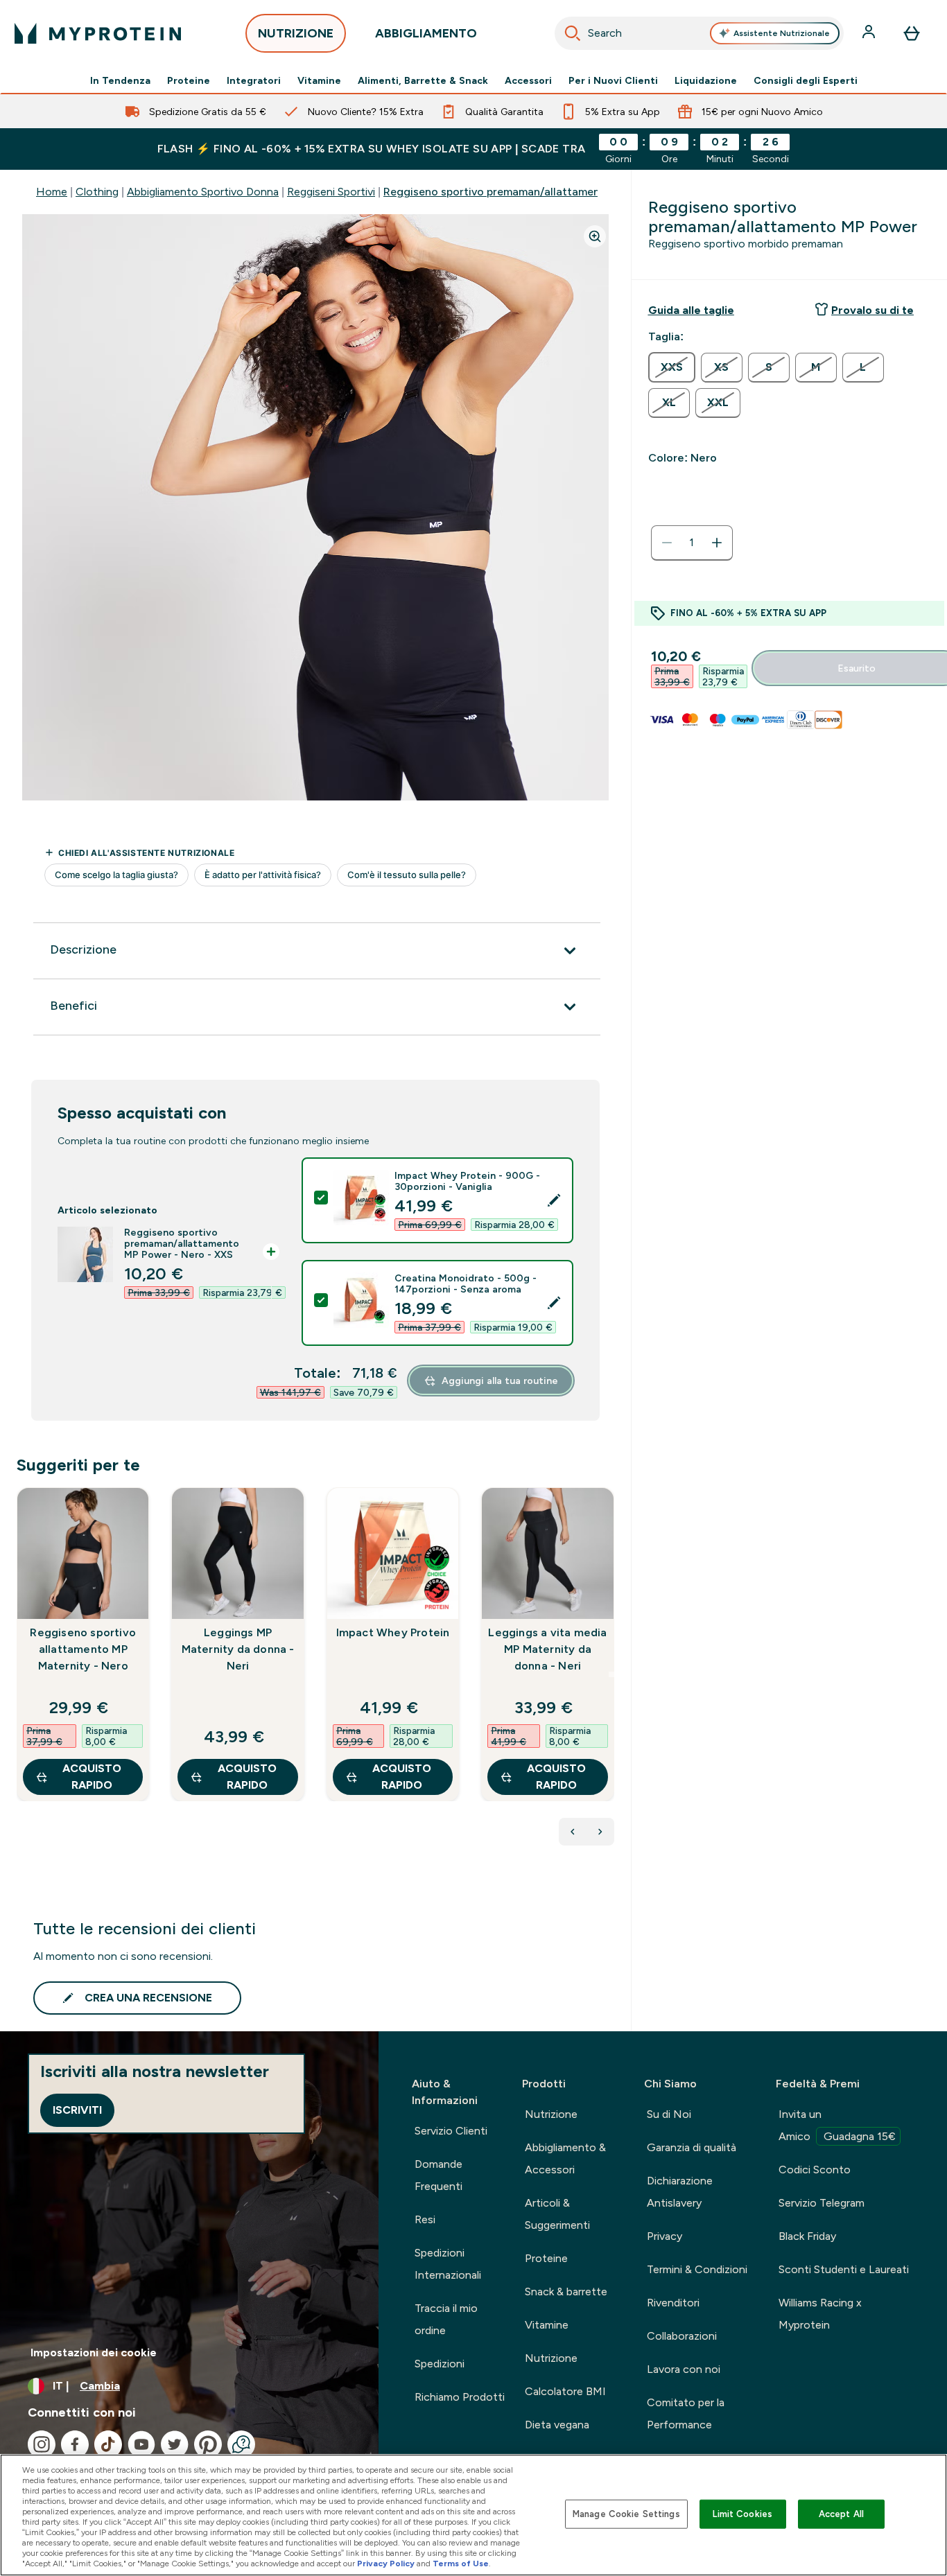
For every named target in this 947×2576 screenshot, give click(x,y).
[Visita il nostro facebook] (75, 2444)
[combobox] (700, 33)
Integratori (254, 80)
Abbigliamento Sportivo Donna (203, 192)
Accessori (528, 80)
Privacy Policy (386, 2564)
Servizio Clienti (451, 2131)
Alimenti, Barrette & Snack (423, 80)
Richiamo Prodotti (460, 2397)
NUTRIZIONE (296, 33)
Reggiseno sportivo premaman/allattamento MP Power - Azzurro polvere (570, 192)
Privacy (664, 2236)
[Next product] (600, 1832)
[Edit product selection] (554, 1200)
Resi (425, 2219)
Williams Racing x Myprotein (820, 2314)
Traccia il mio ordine (446, 2319)
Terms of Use (461, 2564)
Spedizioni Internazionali (448, 2264)
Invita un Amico (837, 2125)
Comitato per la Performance (686, 2413)
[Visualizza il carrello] (912, 33)
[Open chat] (241, 2444)
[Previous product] (573, 1832)
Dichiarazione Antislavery (680, 2192)
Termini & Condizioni (697, 2269)
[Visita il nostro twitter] (175, 2444)
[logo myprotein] (98, 33)
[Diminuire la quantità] (667, 543)
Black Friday (807, 2236)
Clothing (97, 192)
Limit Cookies (742, 2514)
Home (52, 192)
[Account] (870, 33)
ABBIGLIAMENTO (426, 33)
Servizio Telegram (822, 2203)
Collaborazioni (682, 2336)
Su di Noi (669, 2114)
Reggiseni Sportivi (331, 192)
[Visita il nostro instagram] (42, 2444)
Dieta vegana (557, 2425)
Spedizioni (440, 2364)
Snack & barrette (566, 2292)
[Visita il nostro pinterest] (208, 2444)
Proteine (189, 80)
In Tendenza (120, 80)
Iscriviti (77, 2110)
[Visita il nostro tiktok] (108, 2444)
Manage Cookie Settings (626, 2514)
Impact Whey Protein (393, 1632)
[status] (692, 543)
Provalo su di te (872, 310)
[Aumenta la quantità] (717, 543)
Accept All (841, 2514)
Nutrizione (551, 2114)
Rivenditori (673, 2303)
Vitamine (319, 80)
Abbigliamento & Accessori (565, 2158)
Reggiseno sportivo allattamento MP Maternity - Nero (83, 1649)
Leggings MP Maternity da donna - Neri (238, 1649)
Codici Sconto (815, 2170)
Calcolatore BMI (565, 2391)
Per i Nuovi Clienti (613, 80)
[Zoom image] (595, 236)
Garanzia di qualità (692, 2147)
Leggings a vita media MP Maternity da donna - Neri (547, 1649)
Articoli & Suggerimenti (557, 2214)
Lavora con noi (684, 2369)
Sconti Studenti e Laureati (844, 2269)
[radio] (672, 367)
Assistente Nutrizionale (782, 33)
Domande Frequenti (438, 2175)
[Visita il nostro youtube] (141, 2444)
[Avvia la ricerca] (573, 33)
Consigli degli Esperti (806, 80)
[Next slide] (611, 1674)
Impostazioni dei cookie (94, 2352)
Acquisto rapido (92, 1777)
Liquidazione (706, 80)
